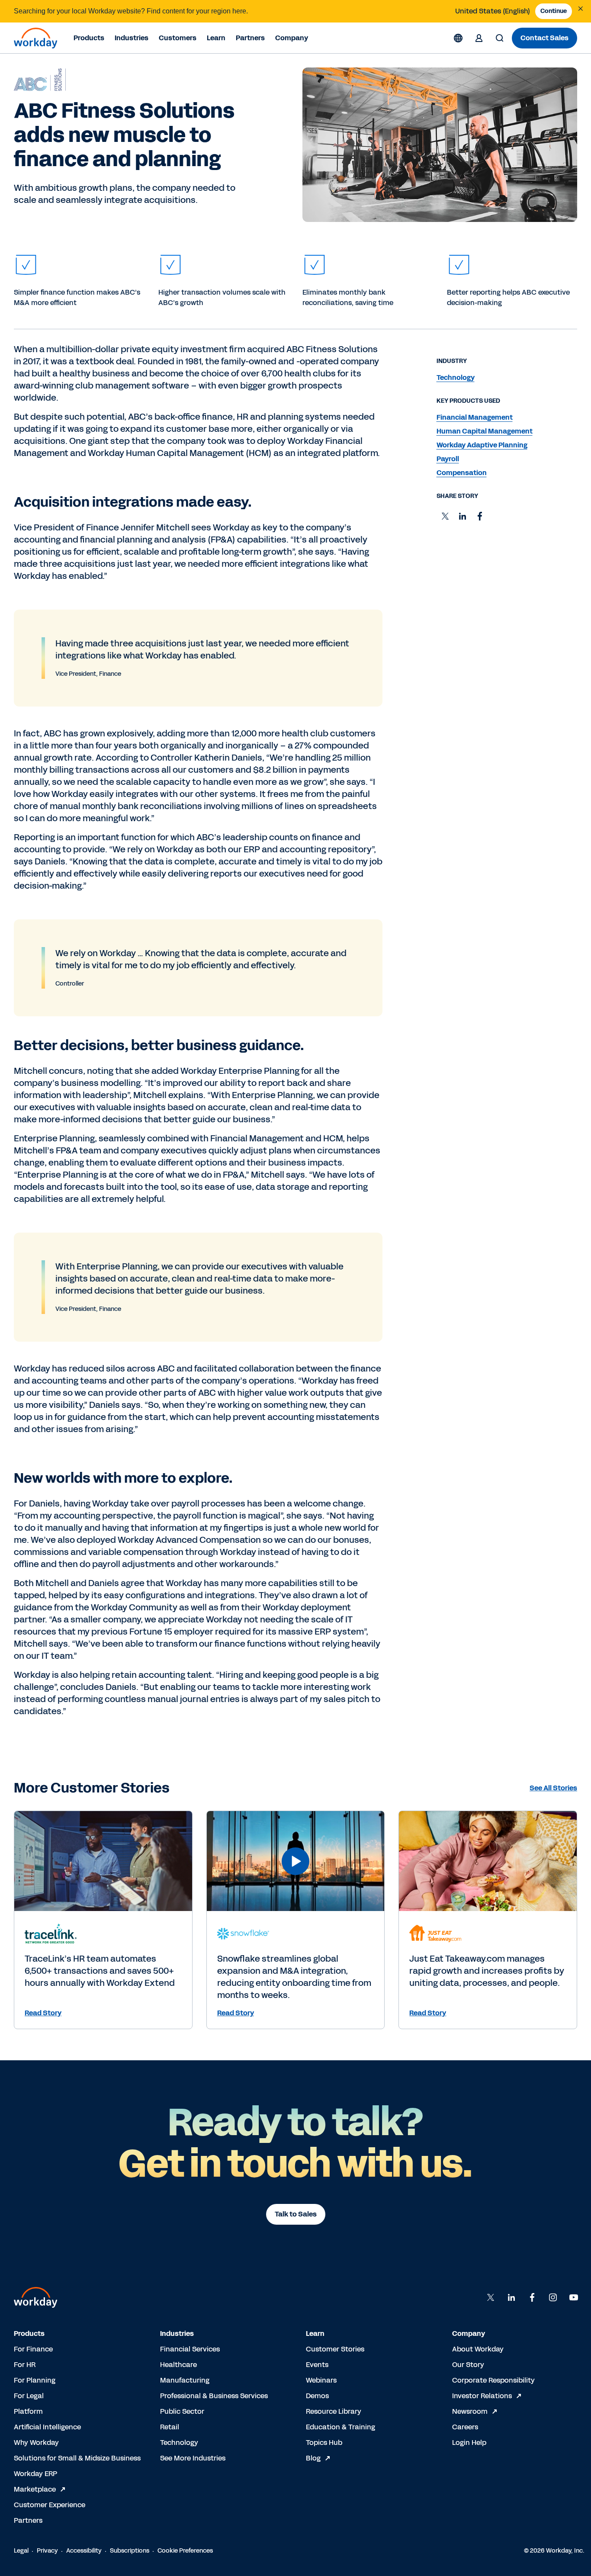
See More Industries (193, 2458)
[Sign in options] (479, 38)
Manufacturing (185, 2380)
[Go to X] (491, 2297)
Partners (250, 38)
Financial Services (190, 2349)
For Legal (29, 2396)
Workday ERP (35, 2474)
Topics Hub (324, 2443)
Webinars (321, 2380)
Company (292, 38)
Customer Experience (50, 2505)
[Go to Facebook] (532, 2297)
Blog (313, 2458)
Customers (178, 38)
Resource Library (334, 2411)
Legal (21, 2551)
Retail (170, 2427)
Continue (554, 11)
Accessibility (84, 2551)
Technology (179, 2443)
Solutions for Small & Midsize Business (77, 2458)
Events (317, 2365)
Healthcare (178, 2365)
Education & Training (340, 2427)
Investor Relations (482, 2396)
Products (89, 38)
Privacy (47, 2551)
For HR (25, 2365)
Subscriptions (130, 2551)
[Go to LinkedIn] (511, 2297)
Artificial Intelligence (47, 2427)
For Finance (33, 2349)
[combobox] (493, 11)
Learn (216, 38)
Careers (465, 2427)
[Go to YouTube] (574, 2297)
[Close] (581, 9)
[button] (445, 516)
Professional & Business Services (214, 2396)
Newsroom (470, 2411)
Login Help (469, 2443)
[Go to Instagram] (553, 2297)
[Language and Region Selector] (458, 38)
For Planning (35, 2380)
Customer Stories (335, 2349)
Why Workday (36, 2443)
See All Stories (553, 1788)
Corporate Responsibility (493, 2380)
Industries (132, 38)
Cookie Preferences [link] (185, 2551)
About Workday (478, 2349)
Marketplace (35, 2489)
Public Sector (182, 2411)
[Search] (500, 38)
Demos (317, 2396)
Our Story (468, 2365)
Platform (28, 2411)
